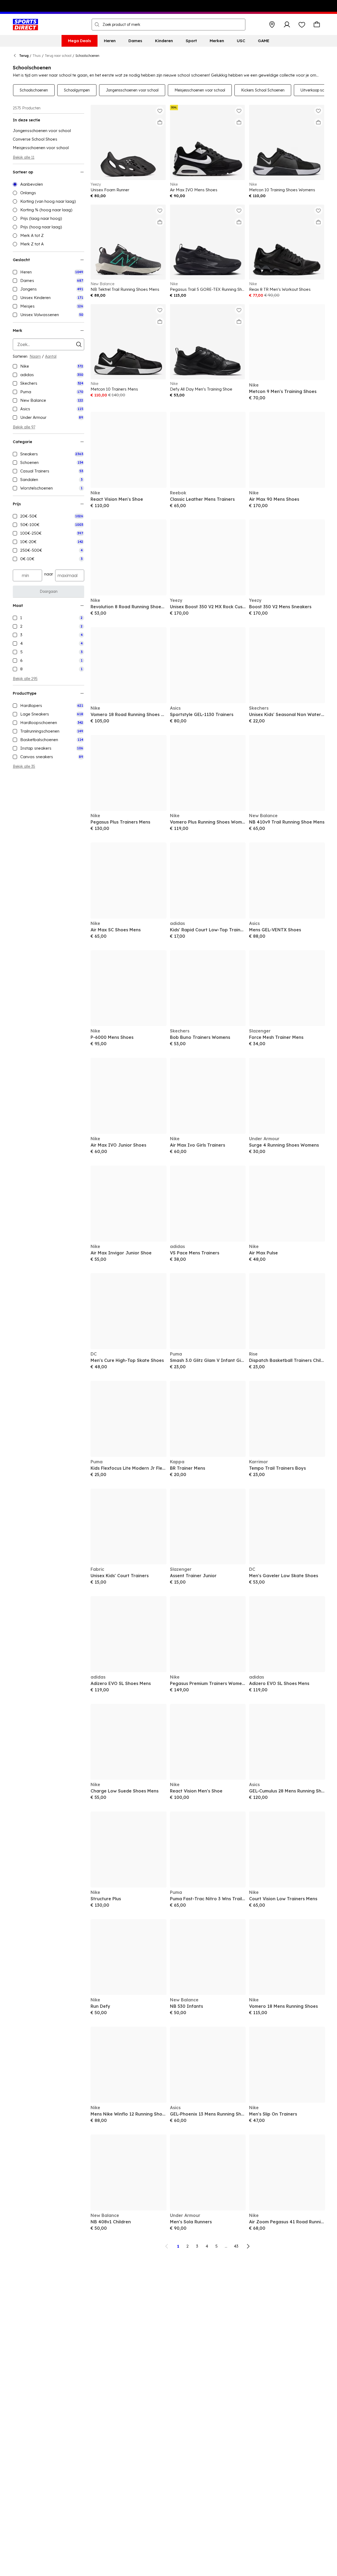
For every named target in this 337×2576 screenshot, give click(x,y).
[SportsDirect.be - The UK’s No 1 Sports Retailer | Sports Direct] (25, 25)
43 (236, 2246)
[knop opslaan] (272, 25)
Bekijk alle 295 (25, 679)
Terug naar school (58, 56)
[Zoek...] (97, 25)
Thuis (37, 56)
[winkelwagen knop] (317, 25)
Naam (35, 356)
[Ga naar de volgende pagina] (248, 2246)
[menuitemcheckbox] (48, 272)
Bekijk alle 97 (24, 427)
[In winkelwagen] (160, 122)
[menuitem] (80, 41)
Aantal (51, 356)
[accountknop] (287, 25)
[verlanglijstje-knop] (302, 25)
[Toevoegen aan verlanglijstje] (160, 111)
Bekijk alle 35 (24, 766)
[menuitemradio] (48, 184)
